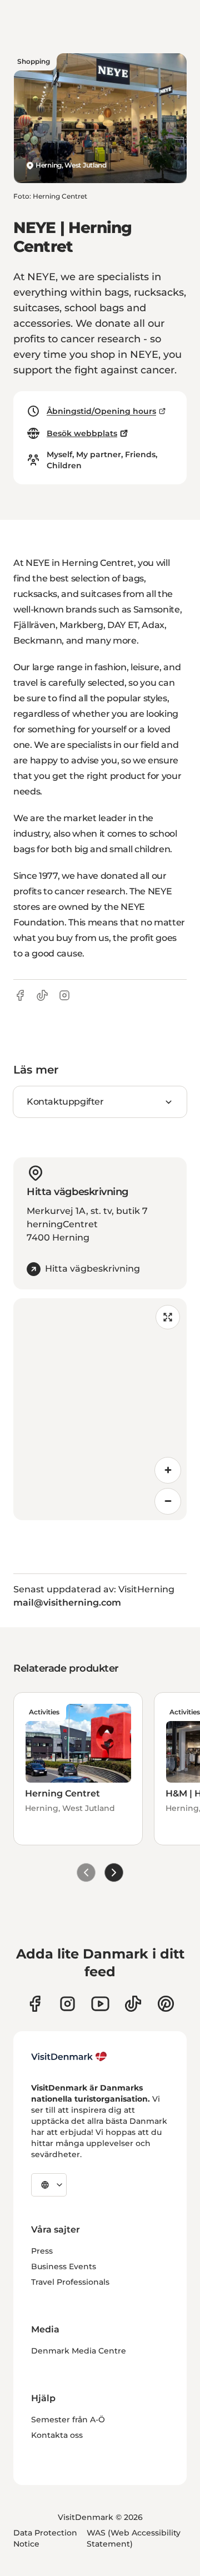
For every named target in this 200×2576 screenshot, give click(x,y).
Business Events (64, 2266)
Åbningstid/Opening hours (101, 411)
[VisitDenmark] (69, 2057)
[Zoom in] (168, 1470)
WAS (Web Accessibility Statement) (134, 2538)
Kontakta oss (57, 2435)
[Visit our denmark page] (35, 2004)
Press (42, 2251)
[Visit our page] (67, 2004)
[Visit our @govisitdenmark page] (133, 2004)
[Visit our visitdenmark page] (100, 2004)
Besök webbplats (82, 433)
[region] (100, 1409)
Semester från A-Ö (68, 2420)
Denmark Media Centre (79, 2351)
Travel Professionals (70, 2282)
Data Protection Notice (45, 2538)
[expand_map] (168, 1317)
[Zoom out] (168, 1501)
